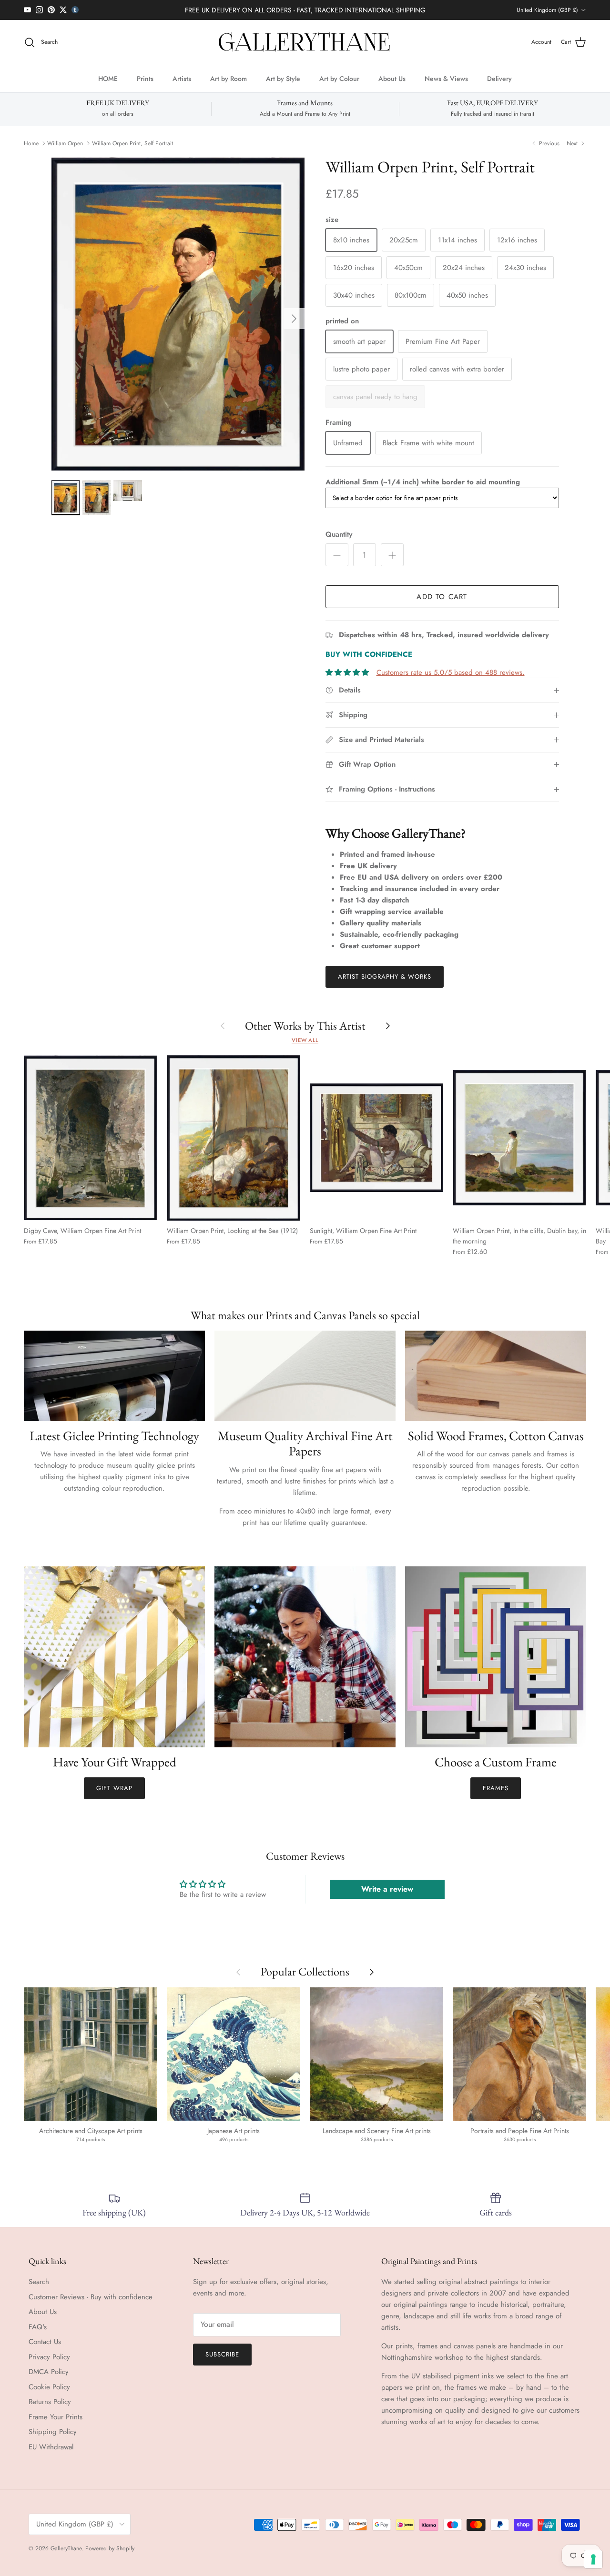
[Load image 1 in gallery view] (178, 314)
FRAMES (496, 1788)
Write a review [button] (387, 1889)
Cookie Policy (49, 2387)
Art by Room (229, 78)
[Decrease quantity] (337, 555)
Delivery (499, 78)
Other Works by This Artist (305, 1026)
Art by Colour (339, 78)
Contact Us (45, 2342)
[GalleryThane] (305, 42)
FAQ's (38, 2327)
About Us (392, 78)
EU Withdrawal (51, 2447)
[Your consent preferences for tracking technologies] (593, 2559)
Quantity (339, 535)
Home (31, 143)
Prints (145, 78)
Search (39, 2282)
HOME (108, 78)
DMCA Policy (49, 2372)
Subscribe (222, 2354)
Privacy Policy (49, 2357)
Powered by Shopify (110, 2548)
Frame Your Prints (56, 2417)
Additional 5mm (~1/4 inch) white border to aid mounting (423, 482)
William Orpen (65, 143)
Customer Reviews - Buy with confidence (91, 2297)
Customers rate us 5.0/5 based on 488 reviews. (451, 672)
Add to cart (442, 597)
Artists (182, 78)
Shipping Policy (53, 2432)
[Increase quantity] (392, 555)
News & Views (446, 78)
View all (305, 1040)
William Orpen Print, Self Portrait (132, 143)
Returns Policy (50, 2402)
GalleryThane (66, 2548)
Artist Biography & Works (385, 977)
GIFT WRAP (114, 1788)
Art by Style (283, 78)
